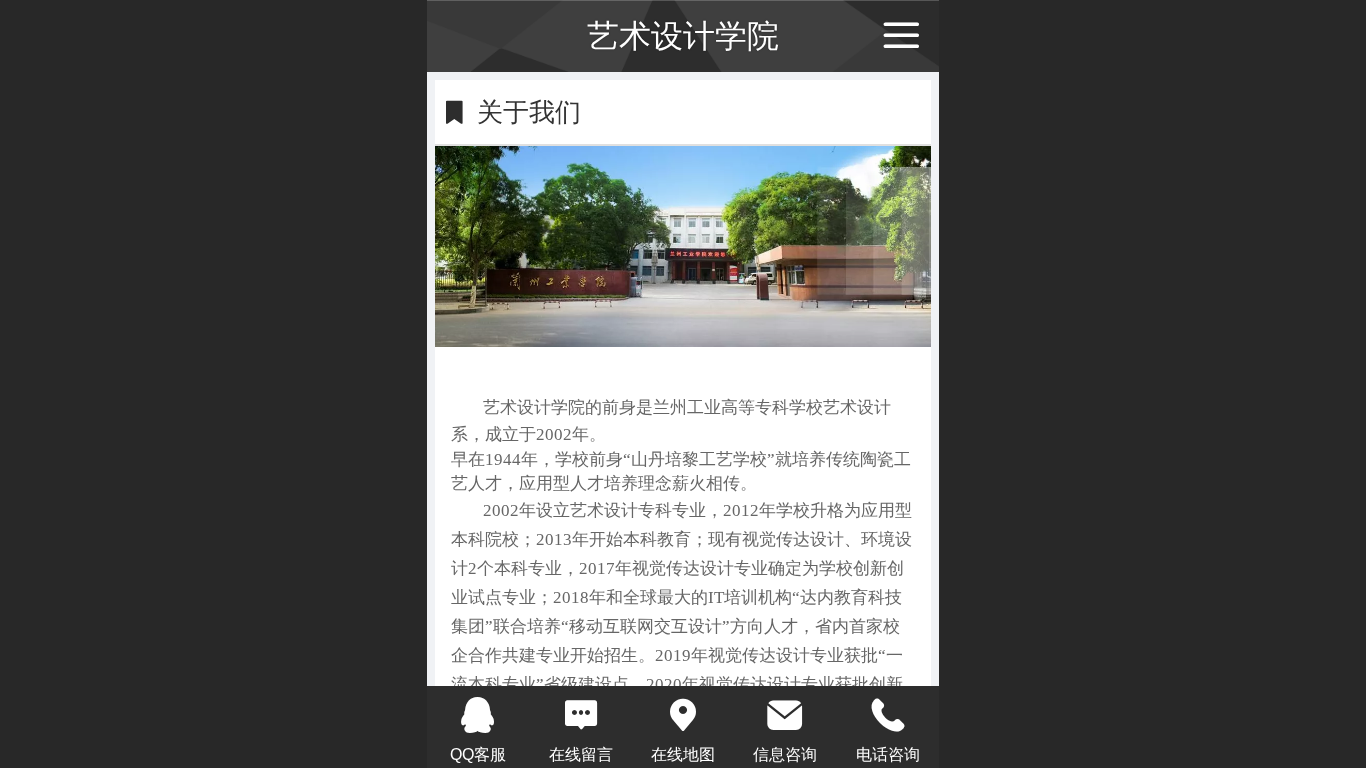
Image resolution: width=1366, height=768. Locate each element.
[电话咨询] (888, 715)
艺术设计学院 (683, 36)
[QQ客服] (478, 715)
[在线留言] (580, 715)
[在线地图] (683, 715)
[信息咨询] (785, 715)
